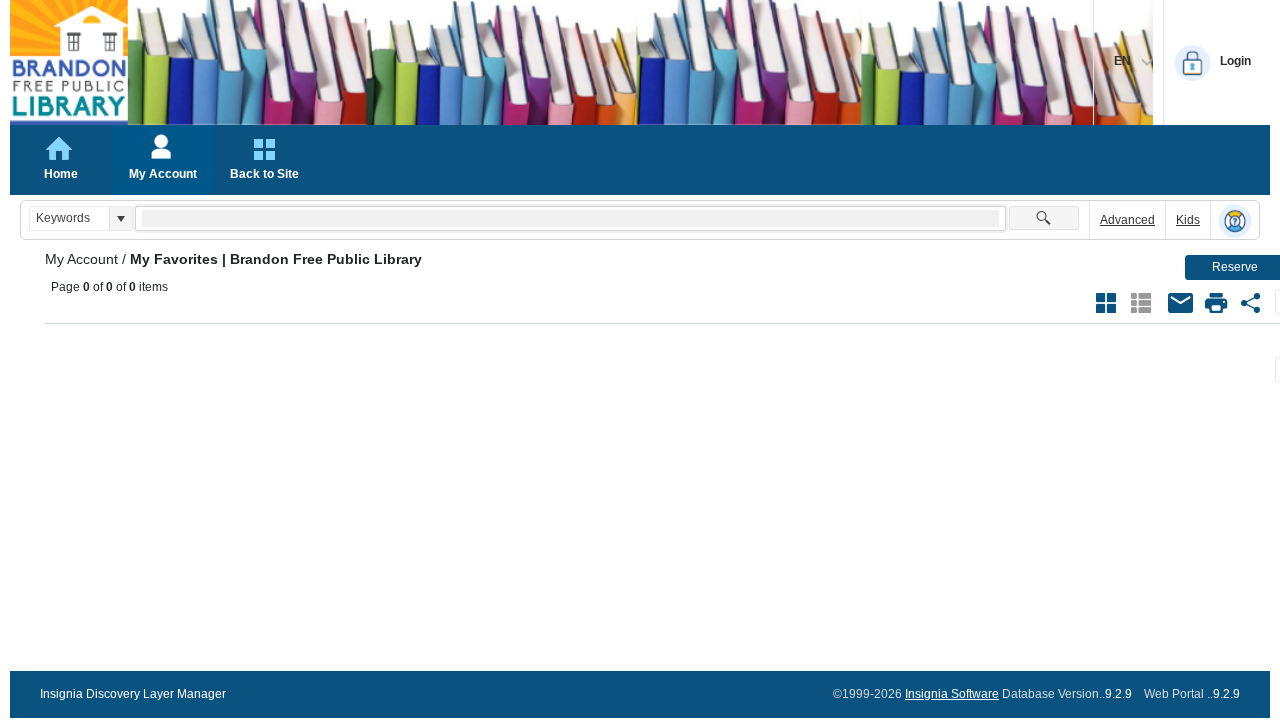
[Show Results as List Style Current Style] (1141, 303)
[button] (120, 218)
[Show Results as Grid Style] (1106, 303)
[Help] (1235, 221)
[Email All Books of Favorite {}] (1181, 303)
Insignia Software (952, 694)
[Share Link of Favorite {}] (1251, 303)
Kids (1188, 220)
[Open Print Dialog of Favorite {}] (1216, 303)
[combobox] (69, 218)
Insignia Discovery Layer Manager (133, 694)
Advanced (1127, 220)
